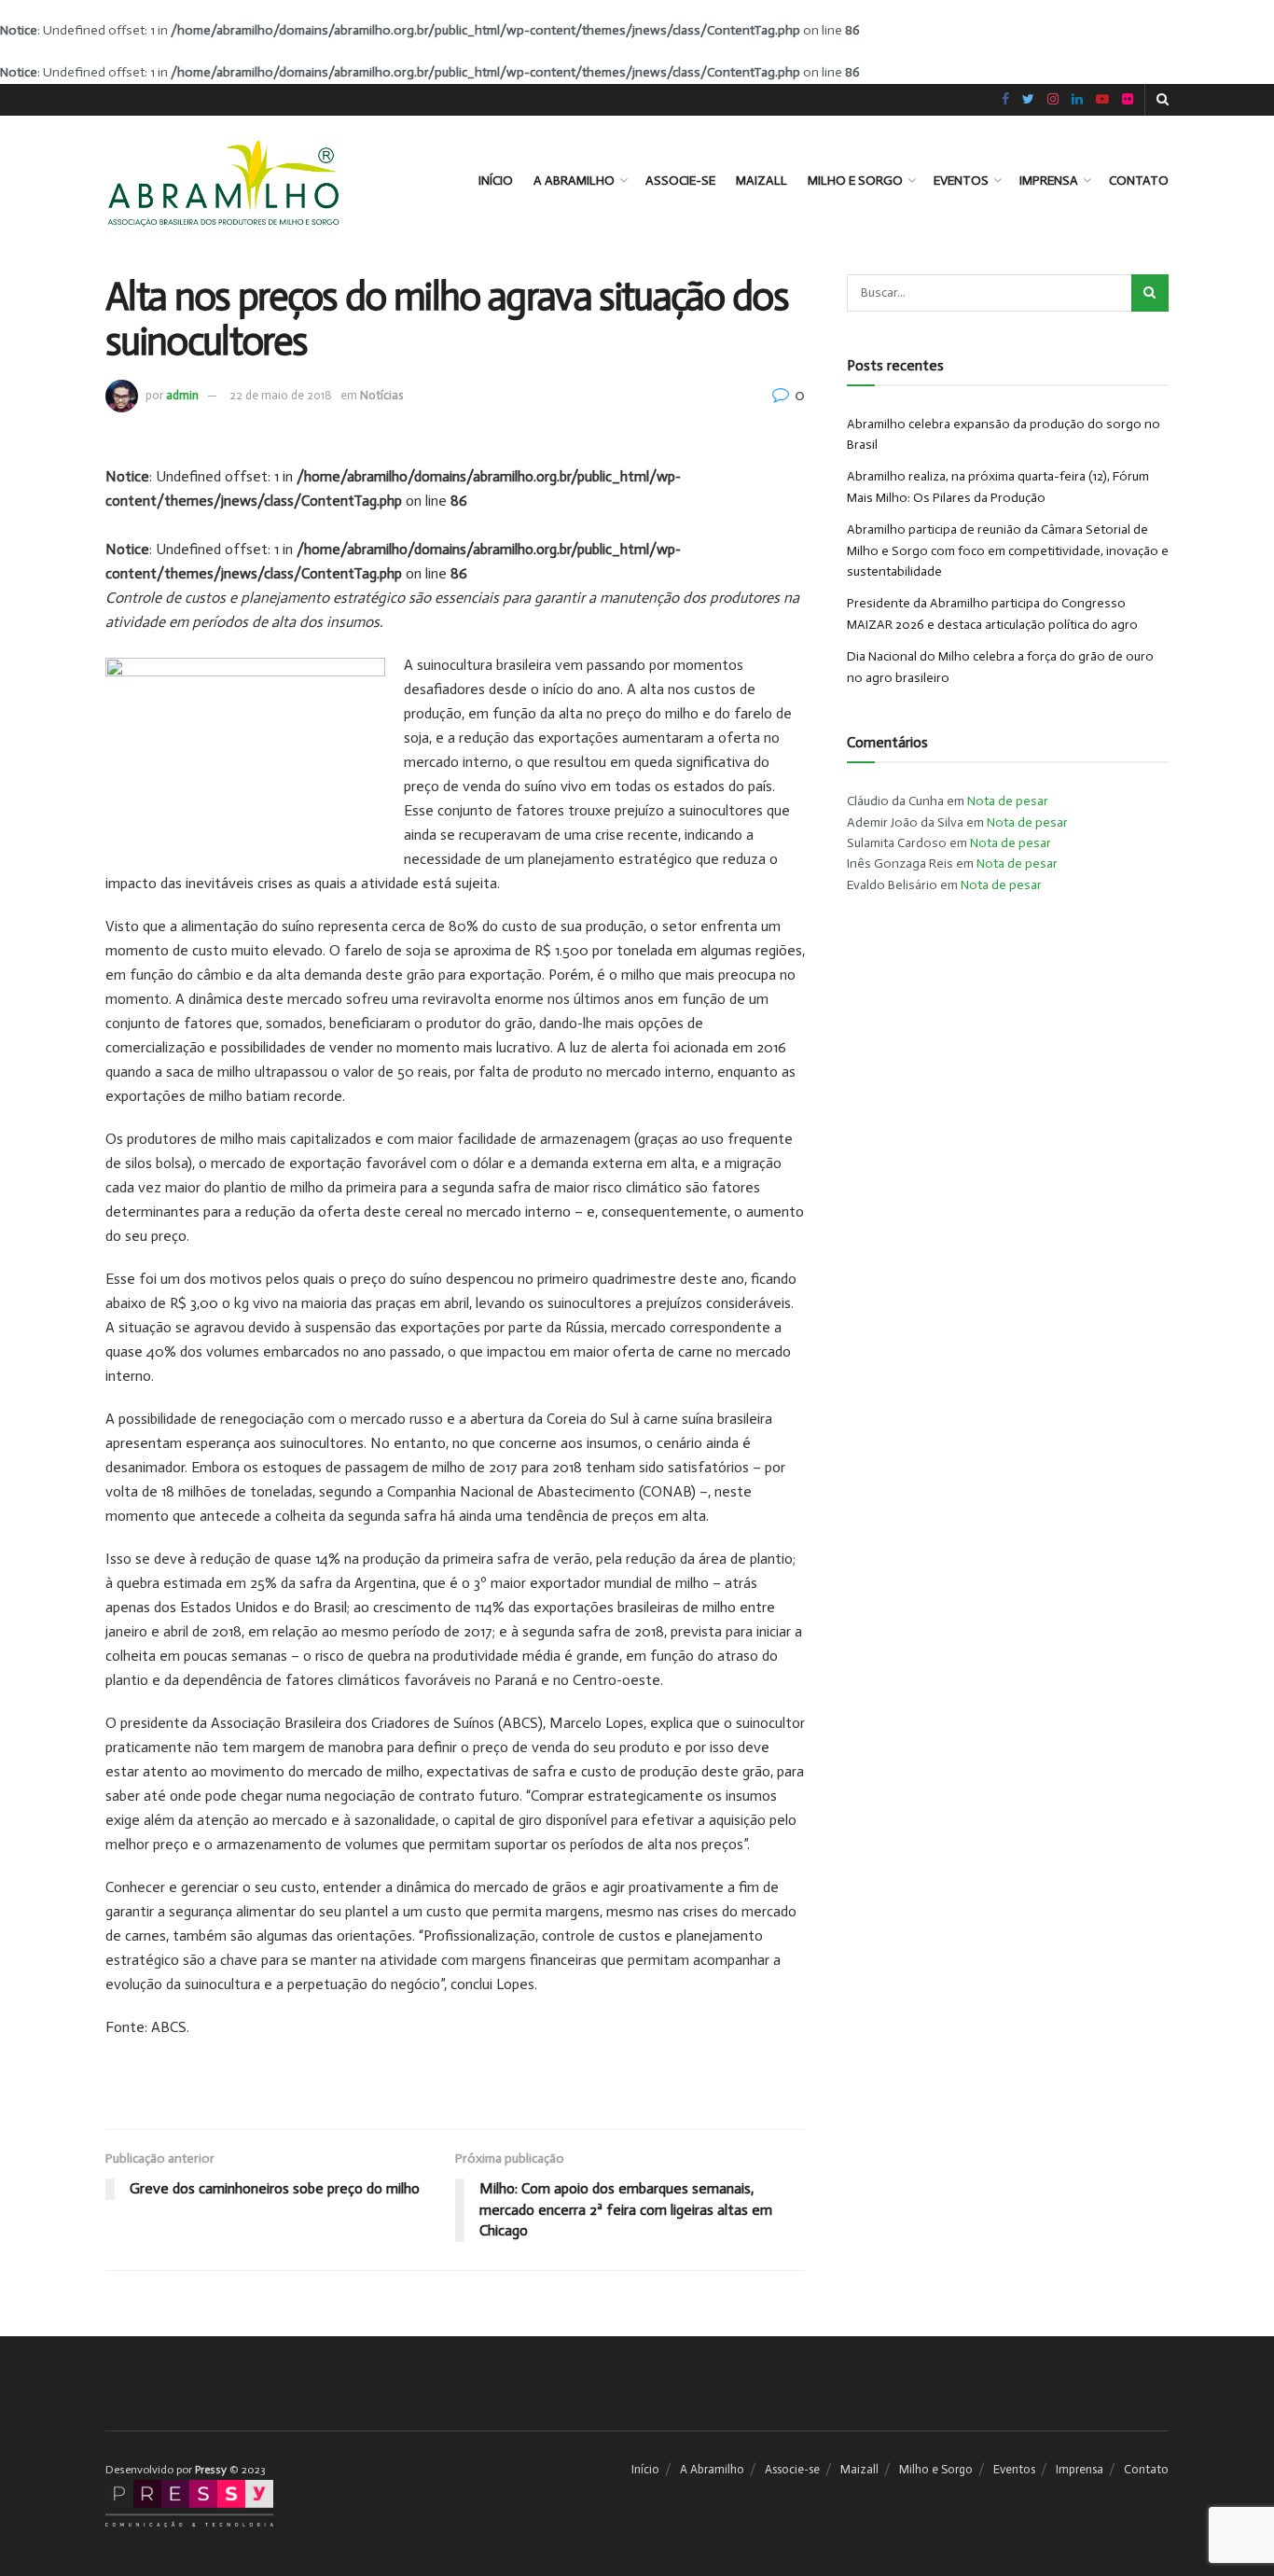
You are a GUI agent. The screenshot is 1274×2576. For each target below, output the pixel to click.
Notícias (381, 395)
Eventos (961, 181)
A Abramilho (574, 181)
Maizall (762, 181)
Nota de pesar (1008, 801)
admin (182, 395)
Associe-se (680, 181)
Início (496, 181)
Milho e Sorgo (855, 181)
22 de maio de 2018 (281, 395)
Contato (1139, 181)
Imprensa (1049, 181)
